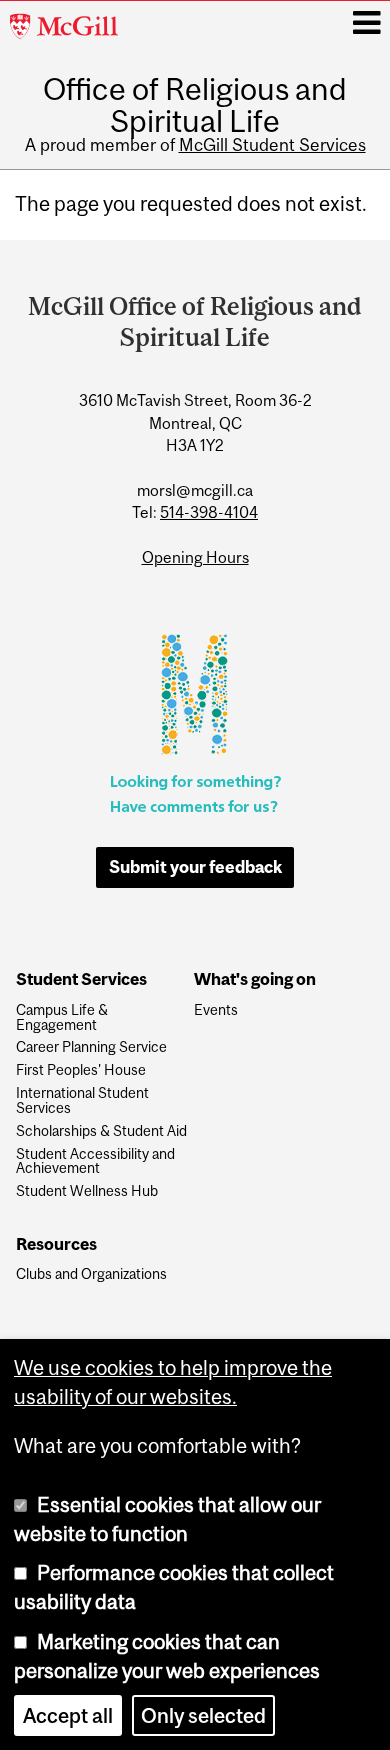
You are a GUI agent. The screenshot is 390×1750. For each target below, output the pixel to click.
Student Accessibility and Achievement (95, 1162)
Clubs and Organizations (91, 1274)
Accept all (68, 1715)
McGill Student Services (272, 145)
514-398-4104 (209, 512)
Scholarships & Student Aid (101, 1131)
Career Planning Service (91, 1047)
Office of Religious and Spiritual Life (195, 105)
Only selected (203, 1715)
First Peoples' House (81, 1070)
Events (216, 1010)
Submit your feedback (195, 867)
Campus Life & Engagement (62, 1018)
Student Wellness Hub (87, 1191)
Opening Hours (195, 557)
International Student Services (82, 1101)
